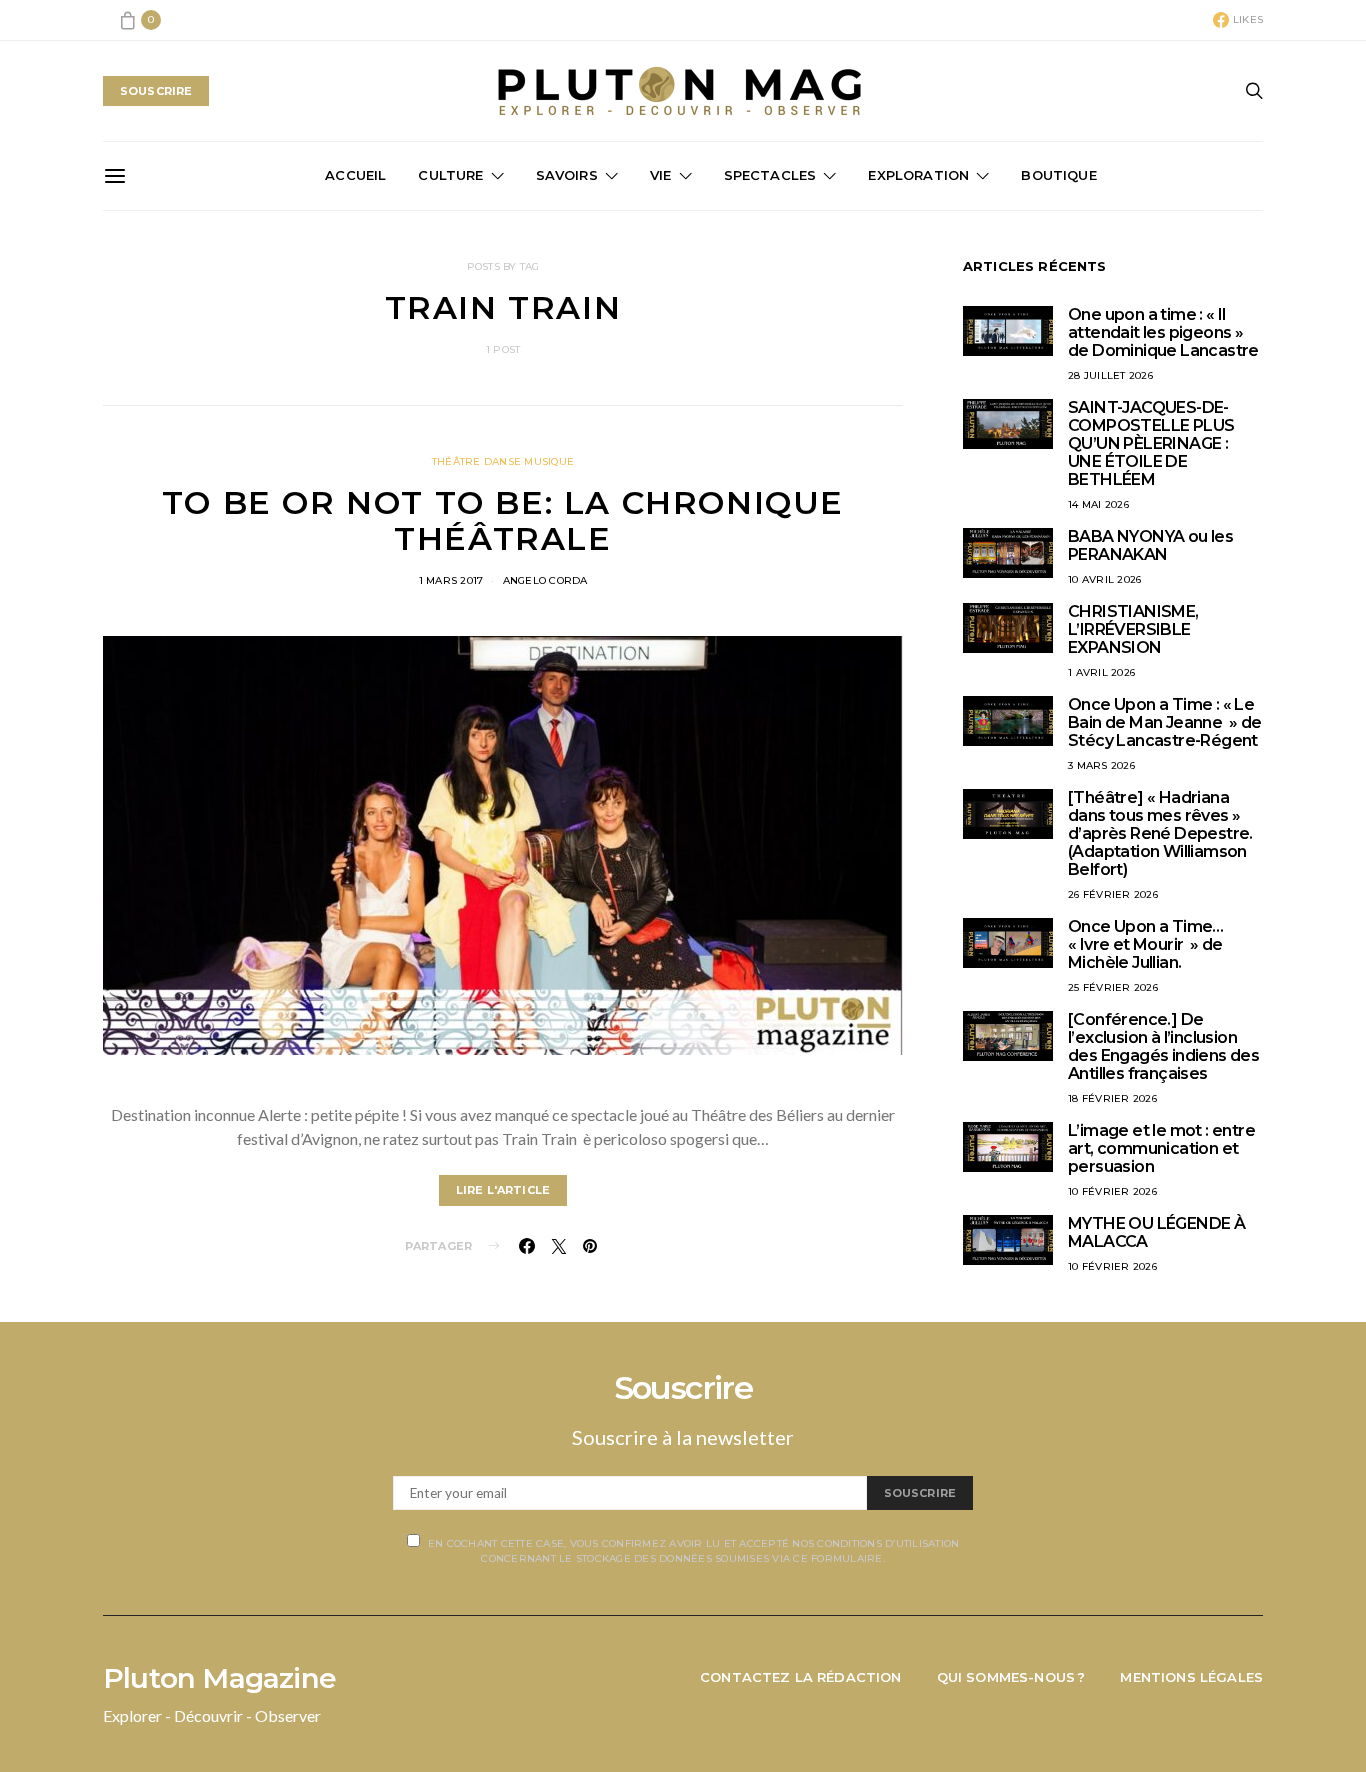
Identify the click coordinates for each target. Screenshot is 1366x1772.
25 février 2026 (1113, 987)
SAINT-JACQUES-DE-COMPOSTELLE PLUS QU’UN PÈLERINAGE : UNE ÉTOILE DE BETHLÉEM (1151, 443)
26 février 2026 (1113, 894)
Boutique (1058, 175)
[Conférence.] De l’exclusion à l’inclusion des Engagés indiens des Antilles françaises (1163, 1046)
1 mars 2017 (451, 580)
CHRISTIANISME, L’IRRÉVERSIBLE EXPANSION (1133, 629)
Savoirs (567, 175)
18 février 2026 (1112, 1098)
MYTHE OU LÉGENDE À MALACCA (1156, 1232)
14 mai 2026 (1098, 504)
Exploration (918, 175)
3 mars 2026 (1101, 765)
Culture (450, 175)
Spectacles (770, 175)
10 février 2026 (1112, 1191)
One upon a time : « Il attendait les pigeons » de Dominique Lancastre (1163, 332)
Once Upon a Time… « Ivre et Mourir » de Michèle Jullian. (1146, 944)
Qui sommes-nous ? (1011, 1677)
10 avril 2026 (1104, 579)
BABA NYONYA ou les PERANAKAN (1150, 545)
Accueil (355, 175)
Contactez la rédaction (801, 1677)
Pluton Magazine (219, 1678)
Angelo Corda (545, 580)
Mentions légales (1191, 1677)
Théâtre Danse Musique (503, 461)
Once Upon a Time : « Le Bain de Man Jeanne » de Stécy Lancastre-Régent (1165, 722)
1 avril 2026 (1101, 672)
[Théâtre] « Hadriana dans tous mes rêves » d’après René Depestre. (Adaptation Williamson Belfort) (1160, 833)
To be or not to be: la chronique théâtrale (503, 520)
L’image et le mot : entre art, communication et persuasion (1161, 1148)
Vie (661, 175)
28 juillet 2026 (1110, 375)
